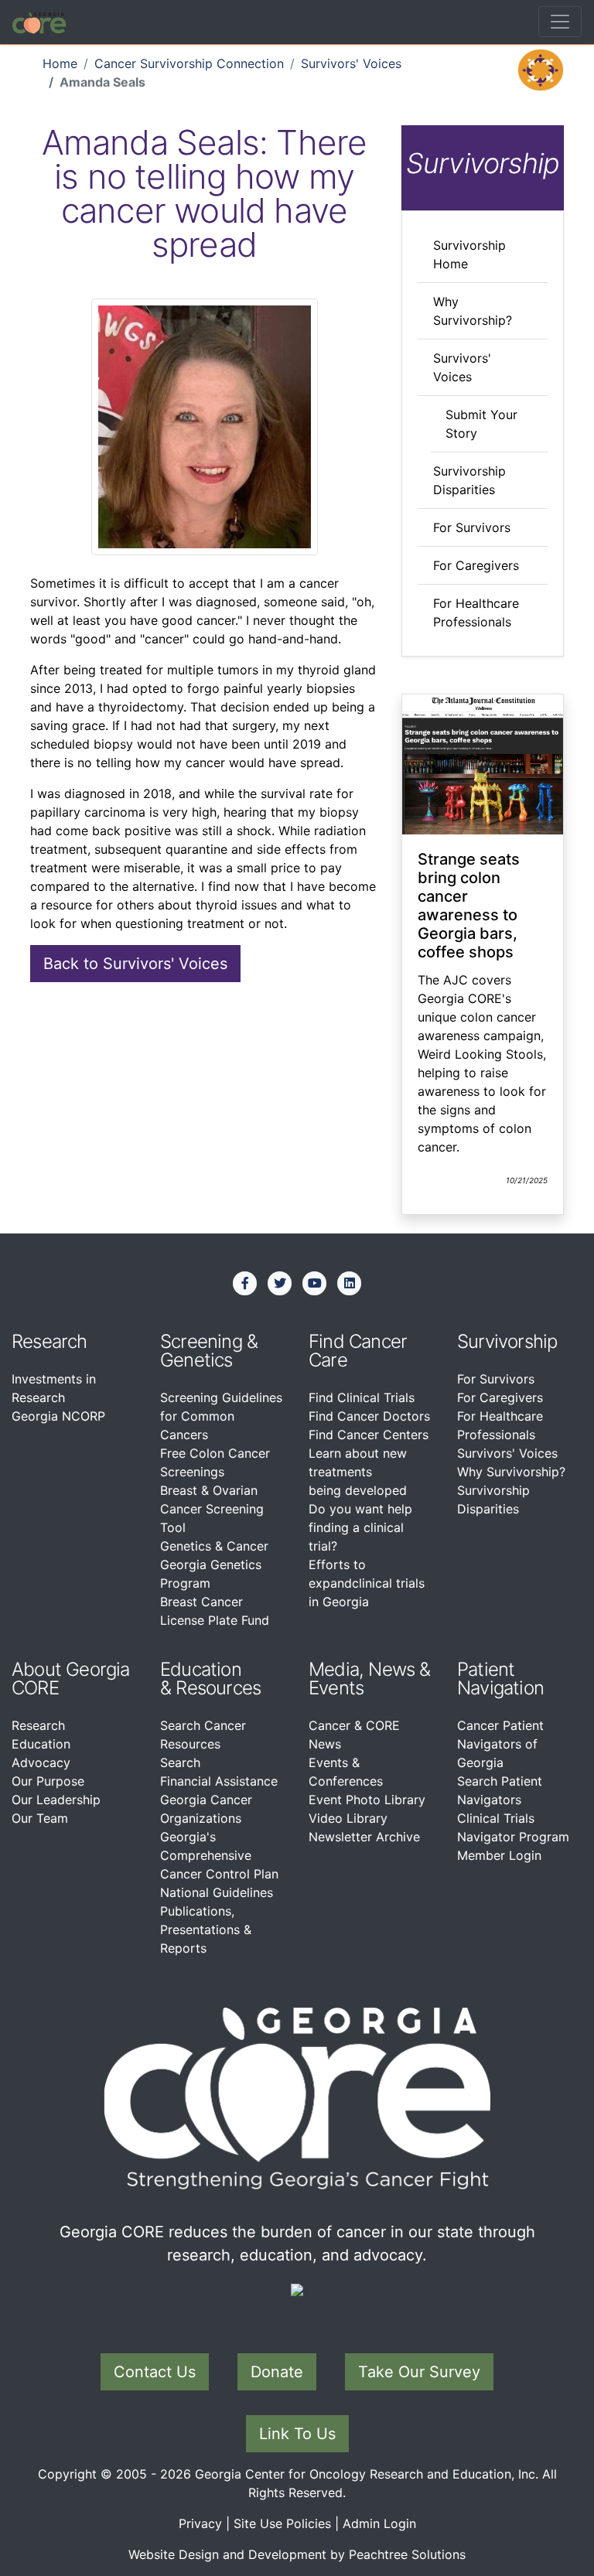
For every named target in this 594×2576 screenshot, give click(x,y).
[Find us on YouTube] (315, 1283)
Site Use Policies (282, 2523)
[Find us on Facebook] (245, 1283)
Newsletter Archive (364, 1837)
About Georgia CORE (71, 1679)
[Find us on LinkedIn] (350, 1283)
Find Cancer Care (358, 1351)
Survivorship (507, 1341)
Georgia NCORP (58, 1416)
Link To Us (297, 2434)
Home (60, 63)
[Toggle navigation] (560, 22)
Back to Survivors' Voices (135, 964)
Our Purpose (48, 1781)
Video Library (348, 1818)
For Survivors (472, 527)
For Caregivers (476, 565)
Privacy (200, 2523)
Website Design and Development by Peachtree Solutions (297, 2554)
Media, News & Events (370, 1679)
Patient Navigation (500, 1679)
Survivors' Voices (351, 63)
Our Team (40, 1818)
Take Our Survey (419, 2372)
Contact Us (155, 2372)
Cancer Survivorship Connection (189, 63)
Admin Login (379, 2523)
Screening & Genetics (209, 1351)
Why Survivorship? (511, 1472)
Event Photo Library (367, 1800)
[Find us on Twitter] (280, 1283)
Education (41, 1744)
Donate (277, 2372)
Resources (218, 1688)
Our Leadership (56, 1800)
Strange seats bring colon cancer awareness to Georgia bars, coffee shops (469, 906)
